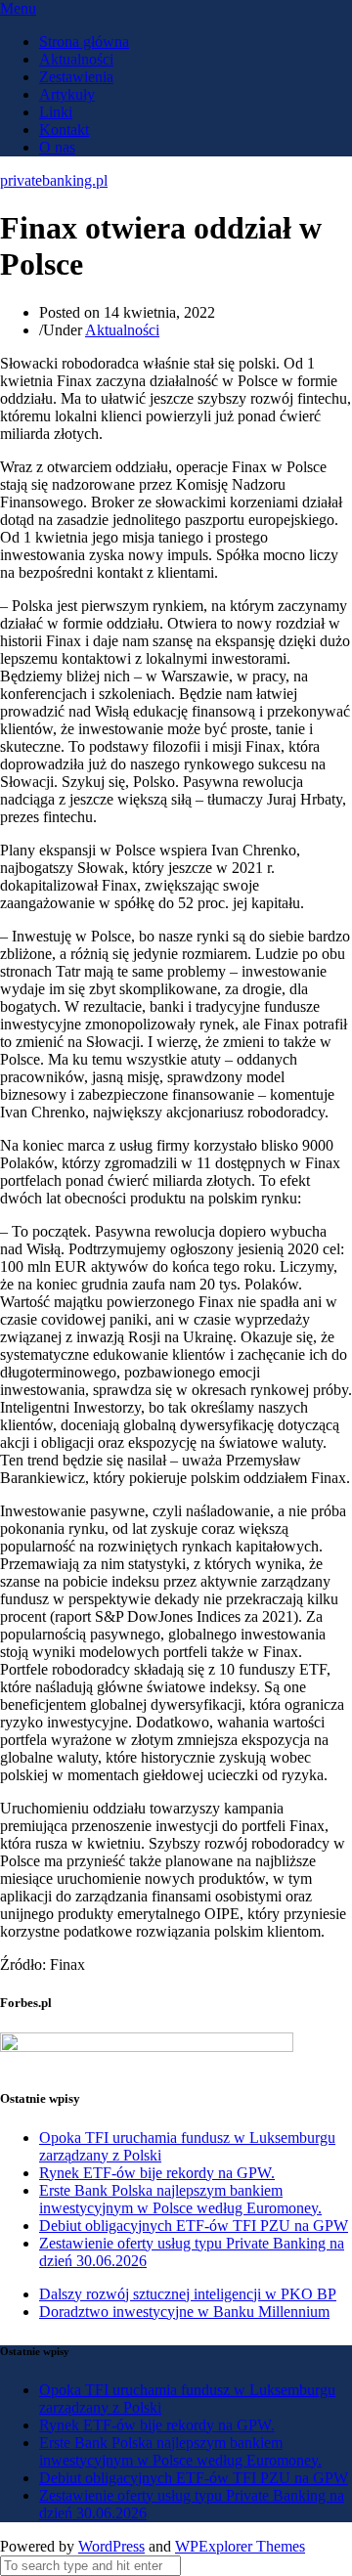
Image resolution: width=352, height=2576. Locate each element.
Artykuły (67, 94)
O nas (57, 147)
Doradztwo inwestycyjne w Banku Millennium (184, 2312)
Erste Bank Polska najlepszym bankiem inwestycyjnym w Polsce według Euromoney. (180, 2199)
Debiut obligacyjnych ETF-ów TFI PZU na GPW (194, 2226)
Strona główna (84, 42)
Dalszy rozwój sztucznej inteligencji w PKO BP (188, 2294)
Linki (56, 112)
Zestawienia (76, 77)
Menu (18, 8)
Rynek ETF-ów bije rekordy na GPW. (157, 2173)
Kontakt (64, 130)
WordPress (111, 2546)
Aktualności (76, 59)
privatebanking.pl (54, 180)
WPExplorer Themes (240, 2546)
